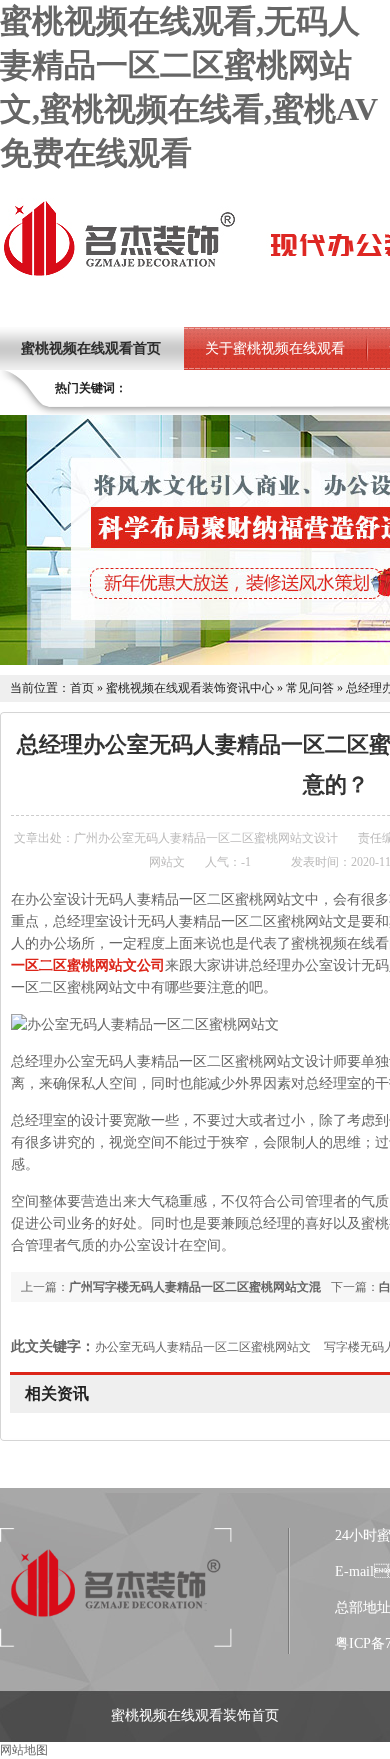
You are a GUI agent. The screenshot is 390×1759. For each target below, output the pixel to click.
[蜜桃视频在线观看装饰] (119, 274)
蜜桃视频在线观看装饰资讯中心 (190, 688)
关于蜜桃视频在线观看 (275, 348)
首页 (82, 688)
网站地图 (24, 1750)
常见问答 (310, 688)
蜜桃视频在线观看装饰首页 (195, 1715)
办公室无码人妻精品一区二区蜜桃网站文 (203, 1347)
